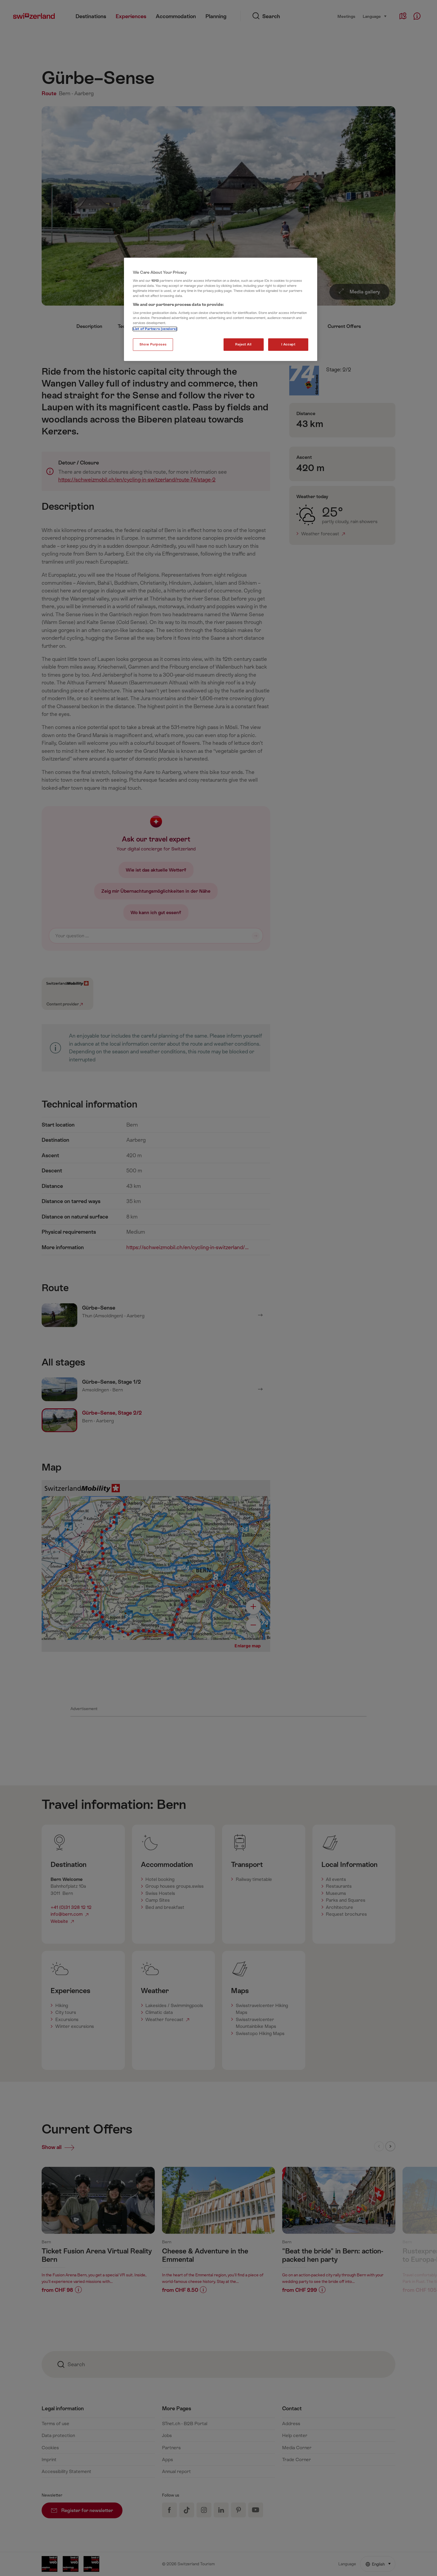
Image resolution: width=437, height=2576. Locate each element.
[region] (221, 309)
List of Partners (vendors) (155, 329)
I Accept (288, 344)
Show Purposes (153, 344)
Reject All (243, 344)
